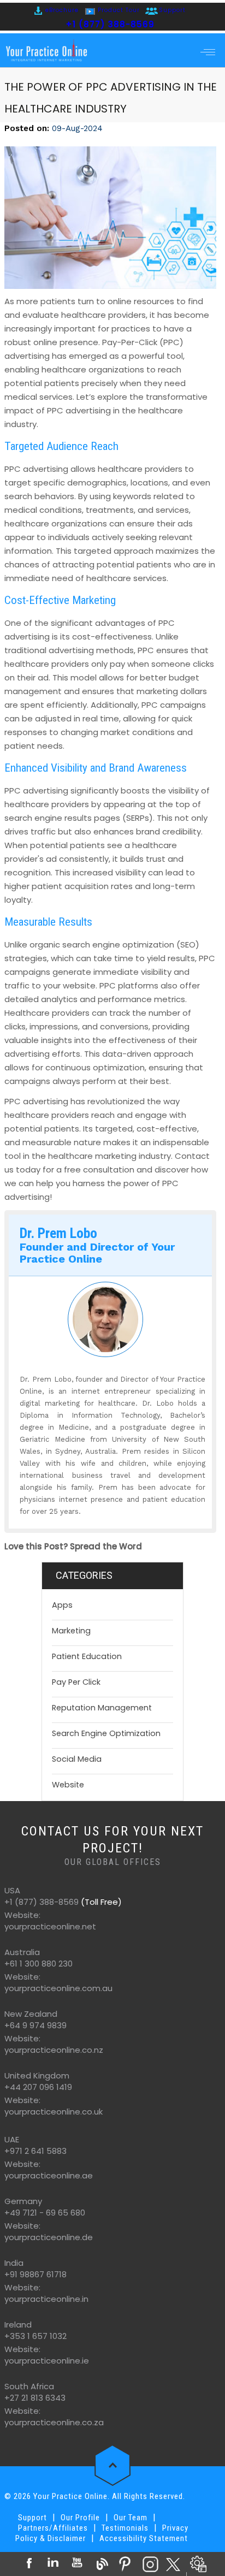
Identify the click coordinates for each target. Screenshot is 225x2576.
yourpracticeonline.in (46, 2299)
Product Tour (119, 10)
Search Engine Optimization (106, 1733)
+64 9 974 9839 (35, 2025)
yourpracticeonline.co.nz (54, 2050)
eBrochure (62, 10)
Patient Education (87, 1656)
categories (84, 1575)
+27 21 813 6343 (35, 2398)
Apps (62, 1605)
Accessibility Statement (144, 2538)
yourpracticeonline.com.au (58, 1988)
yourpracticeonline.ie (47, 2361)
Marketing (71, 1631)
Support (172, 10)
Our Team (131, 2518)
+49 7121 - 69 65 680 (45, 2213)
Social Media (77, 1759)
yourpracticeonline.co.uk (54, 2112)
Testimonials (125, 2528)
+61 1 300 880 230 (39, 1964)
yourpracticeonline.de (49, 2237)
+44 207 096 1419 (38, 2087)
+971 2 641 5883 (35, 2151)
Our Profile (80, 2518)
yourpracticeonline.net (50, 1926)
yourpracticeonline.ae (49, 2175)
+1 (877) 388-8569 (110, 24)
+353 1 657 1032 (35, 2336)
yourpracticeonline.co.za (54, 2422)
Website (68, 1785)
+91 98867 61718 (35, 2274)
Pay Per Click (76, 1682)
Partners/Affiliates (53, 2528)
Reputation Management (102, 1708)
